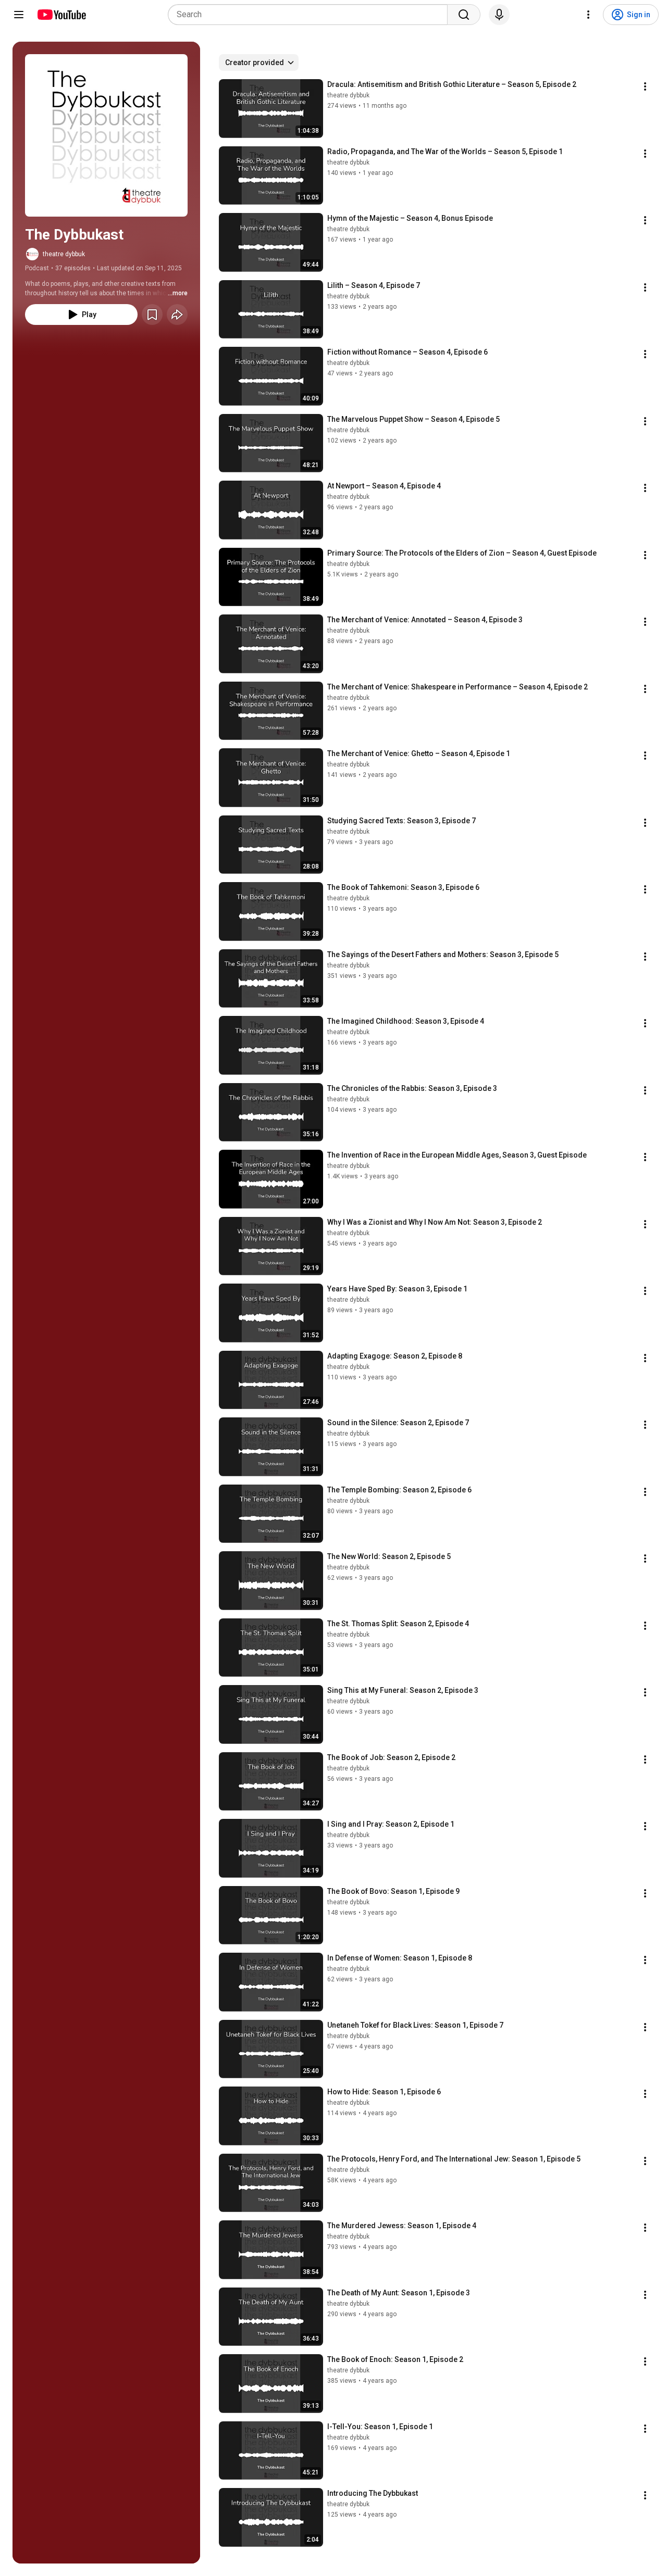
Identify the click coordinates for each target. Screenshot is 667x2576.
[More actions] (645, 86)
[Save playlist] (152, 315)
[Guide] (19, 15)
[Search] (464, 15)
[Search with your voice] (499, 15)
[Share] (177, 315)
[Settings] (588, 15)
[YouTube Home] (61, 15)
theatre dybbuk (64, 254)
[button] (106, 135)
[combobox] (311, 15)
